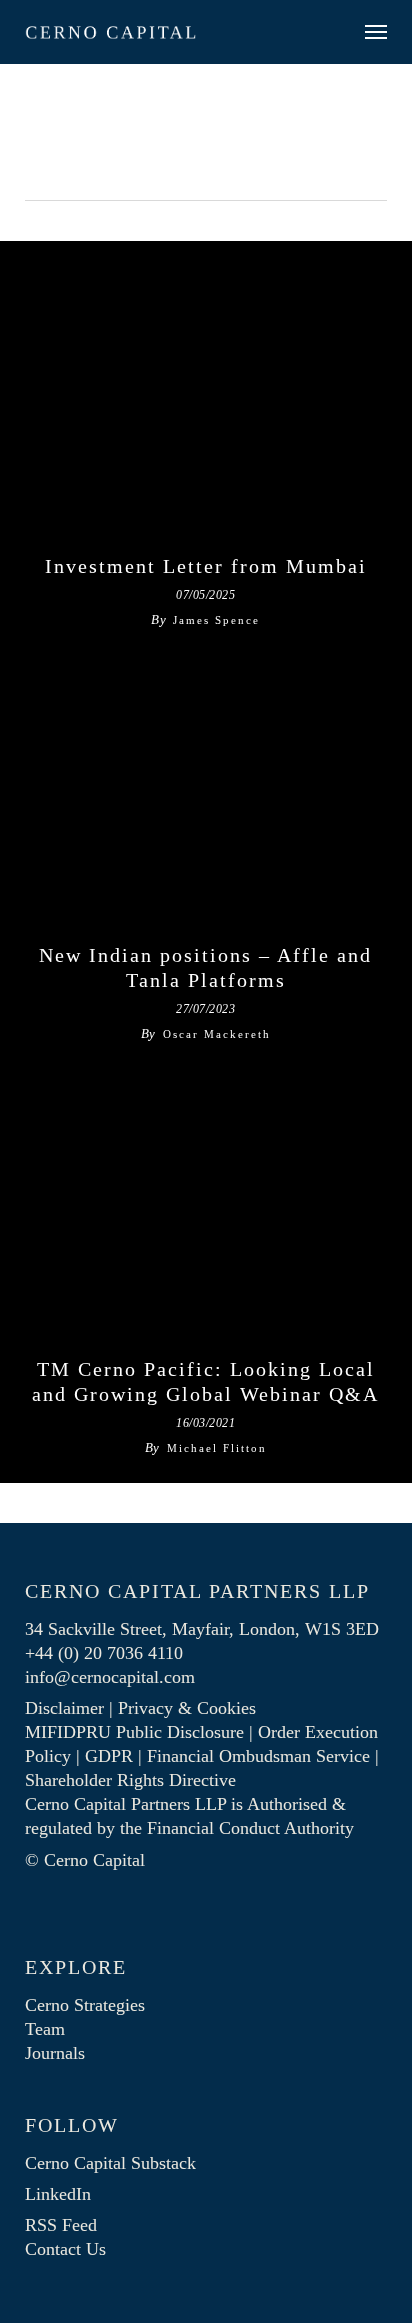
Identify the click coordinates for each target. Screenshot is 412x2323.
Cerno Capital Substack (110, 2163)
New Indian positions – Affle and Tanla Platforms (205, 968)
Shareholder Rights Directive (130, 1780)
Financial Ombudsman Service (258, 1756)
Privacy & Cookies (187, 1708)
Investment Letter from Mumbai (206, 566)
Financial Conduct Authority (250, 1828)
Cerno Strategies (85, 2005)
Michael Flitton (217, 1448)
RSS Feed (61, 2225)
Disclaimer (64, 1708)
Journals (55, 2053)
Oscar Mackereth (217, 1034)
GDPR (109, 1756)
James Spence (216, 620)
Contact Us (65, 2249)
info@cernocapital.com (110, 1677)
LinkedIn (58, 2194)
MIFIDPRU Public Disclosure (134, 1732)
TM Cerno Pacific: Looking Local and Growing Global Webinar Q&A (205, 1382)
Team (45, 2029)
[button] (376, 32)
